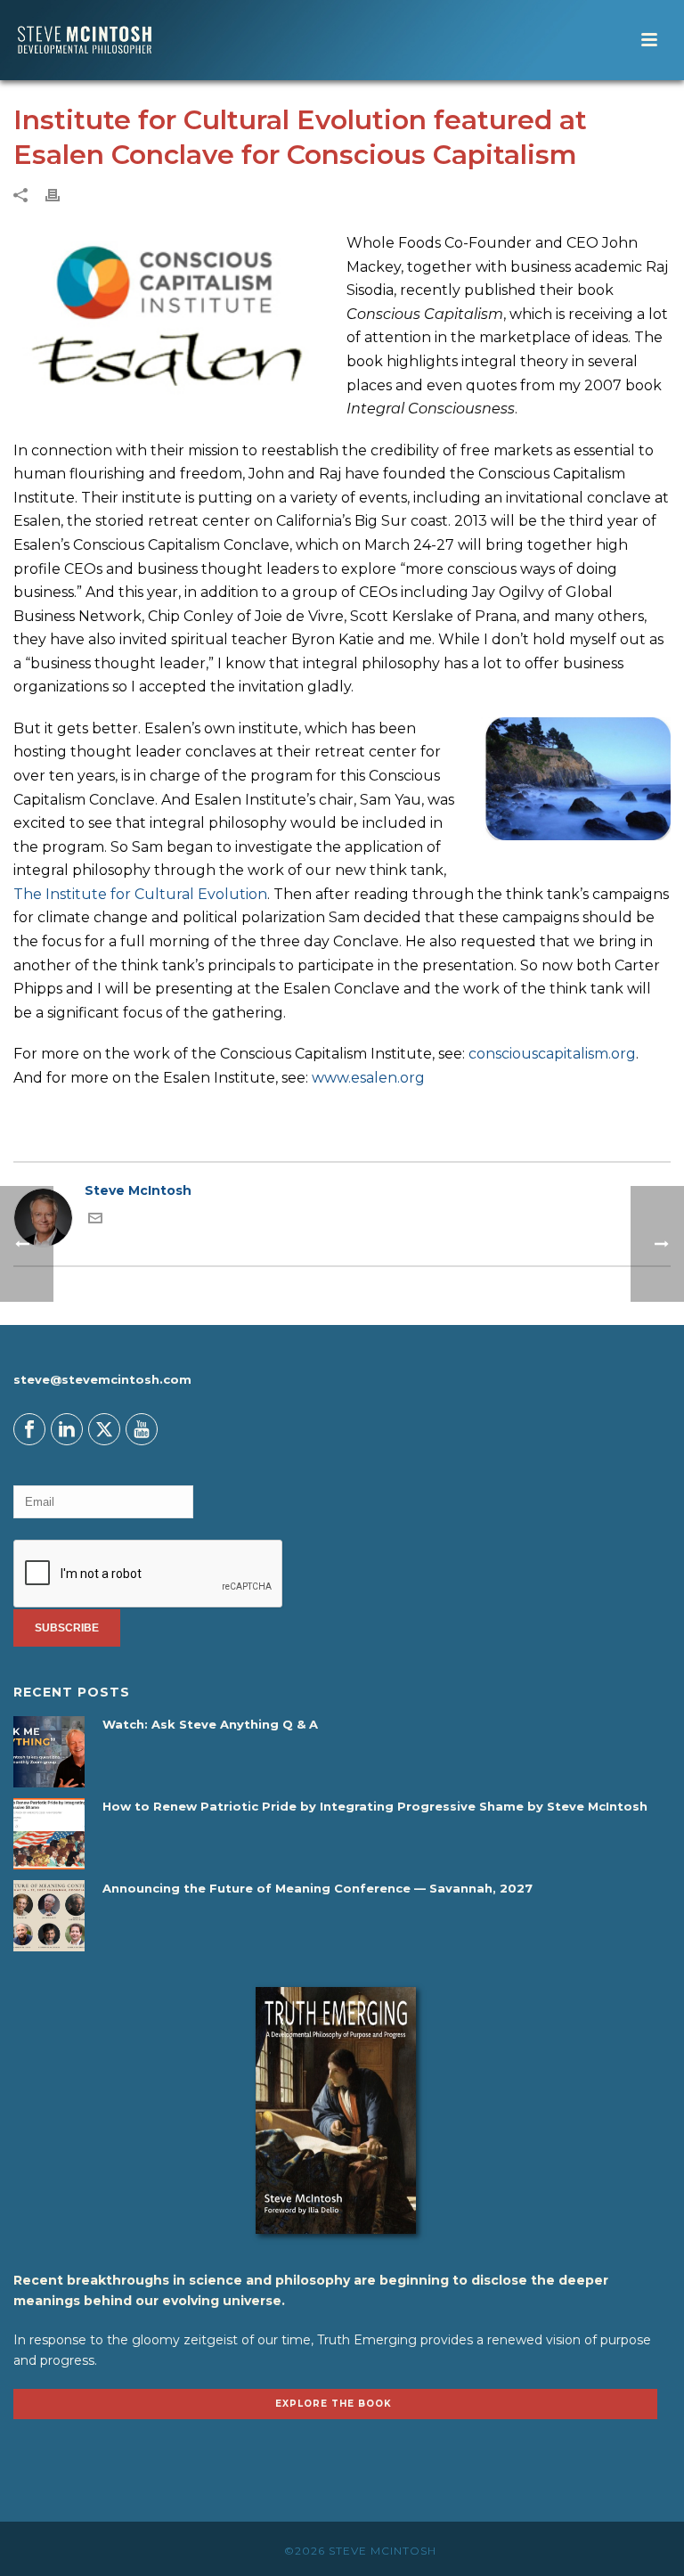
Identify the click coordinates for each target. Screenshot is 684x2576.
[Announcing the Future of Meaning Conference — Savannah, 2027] (49, 1916)
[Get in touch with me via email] (95, 1221)
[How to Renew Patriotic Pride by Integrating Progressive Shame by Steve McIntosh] (49, 1834)
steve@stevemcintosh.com (102, 1379)
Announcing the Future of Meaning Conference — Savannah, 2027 (318, 1888)
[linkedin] (67, 1429)
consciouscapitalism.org (552, 1054)
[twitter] (104, 1429)
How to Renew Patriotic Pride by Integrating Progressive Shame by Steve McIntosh (375, 1806)
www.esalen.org (368, 1078)
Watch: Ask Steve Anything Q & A (210, 1724)
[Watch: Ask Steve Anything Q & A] (49, 1752)
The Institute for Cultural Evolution (140, 894)
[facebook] (29, 1429)
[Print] (61, 195)
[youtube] (142, 1429)
